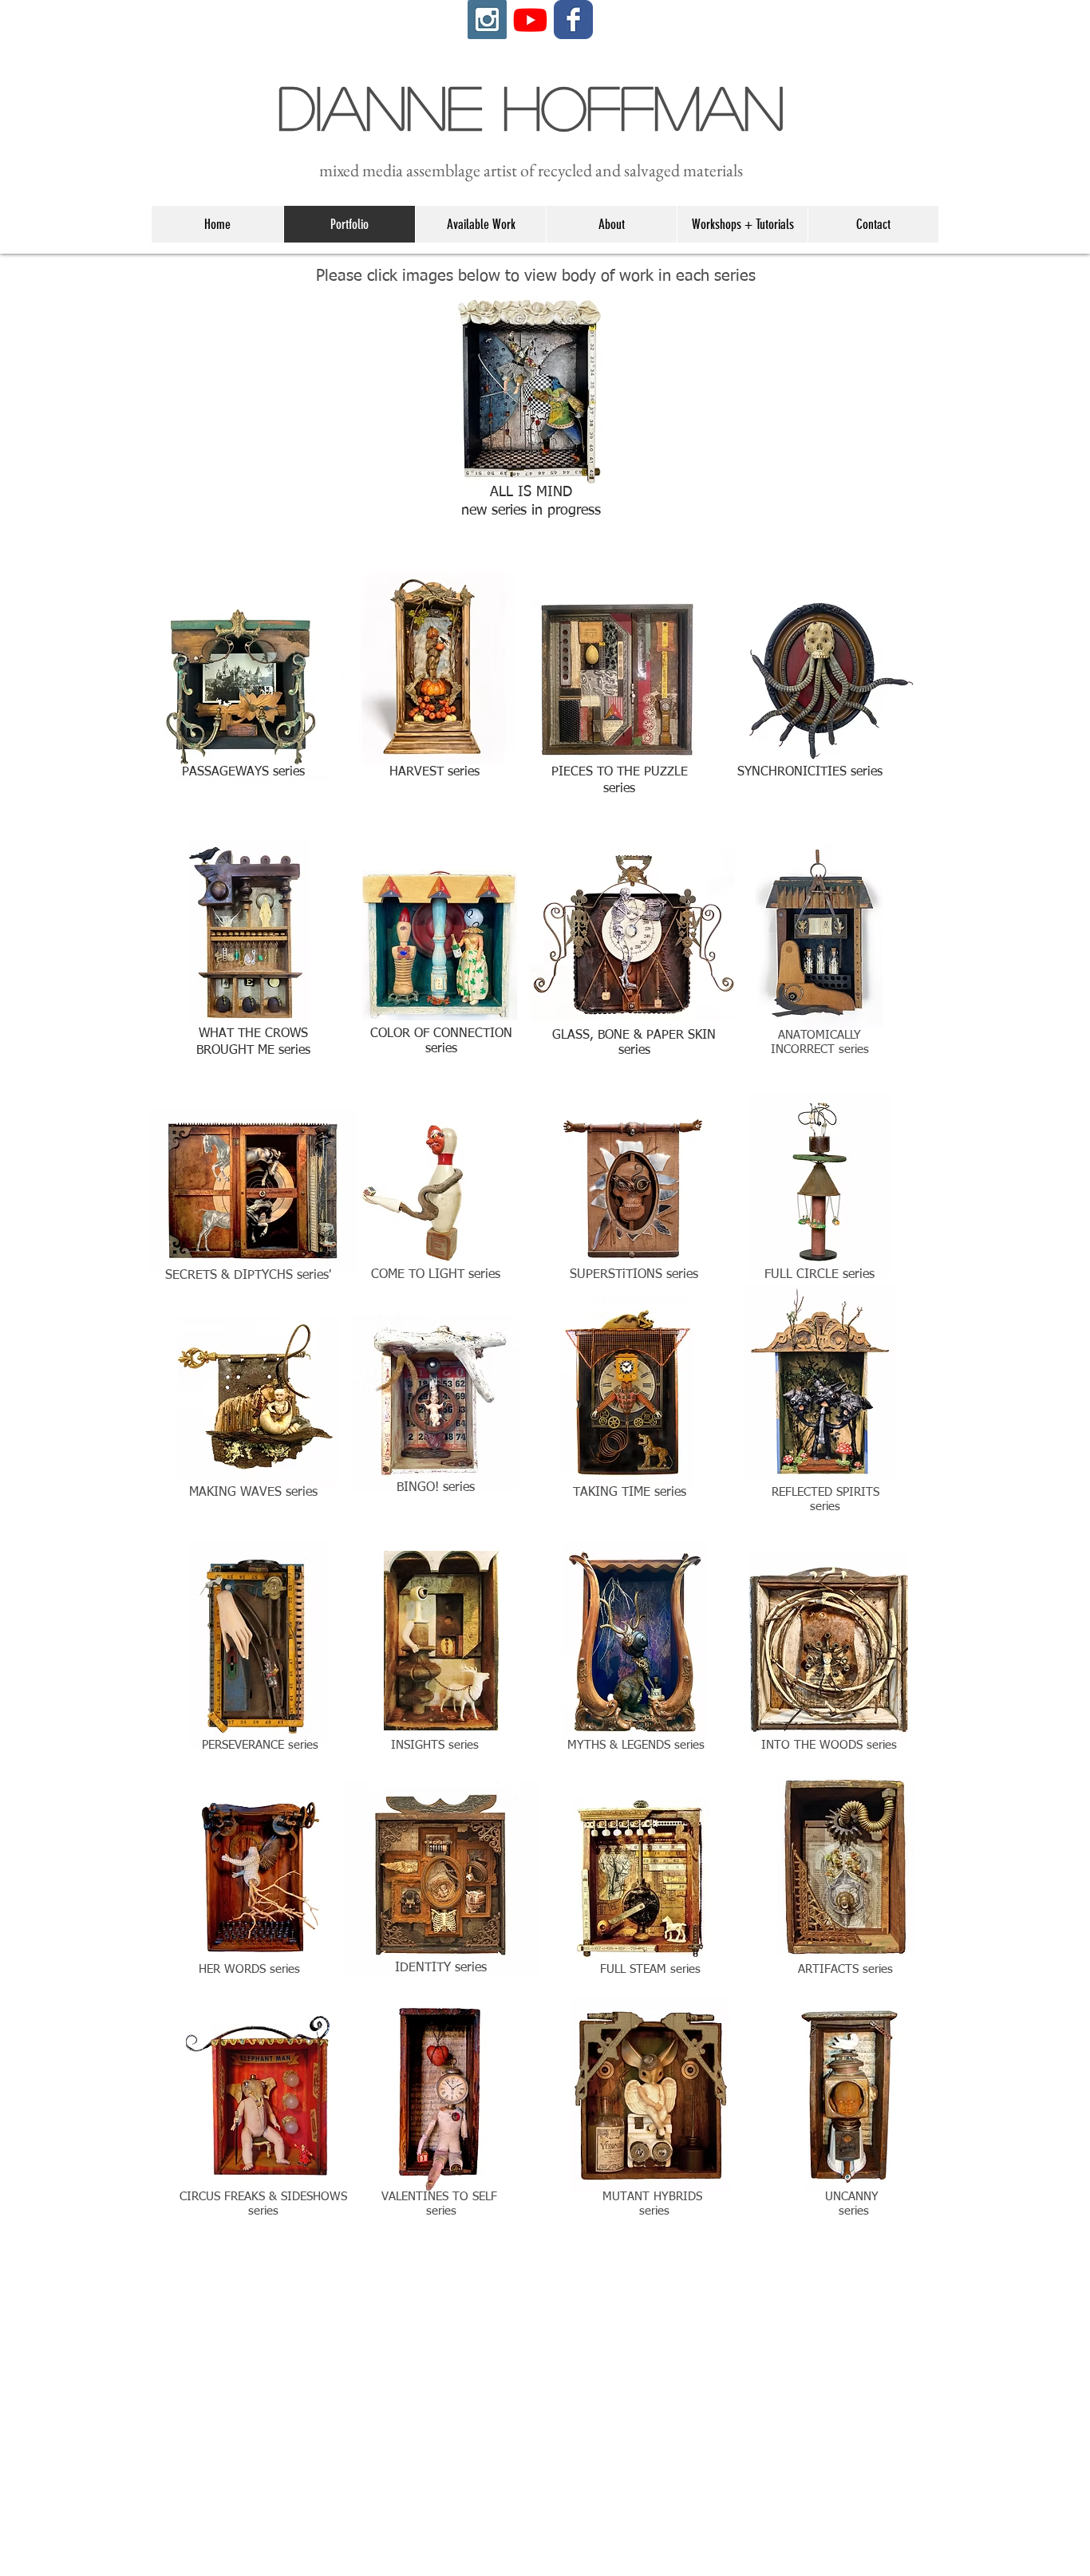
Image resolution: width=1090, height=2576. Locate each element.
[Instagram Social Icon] (487, 20)
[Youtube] (530, 20)
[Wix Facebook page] (573, 20)
